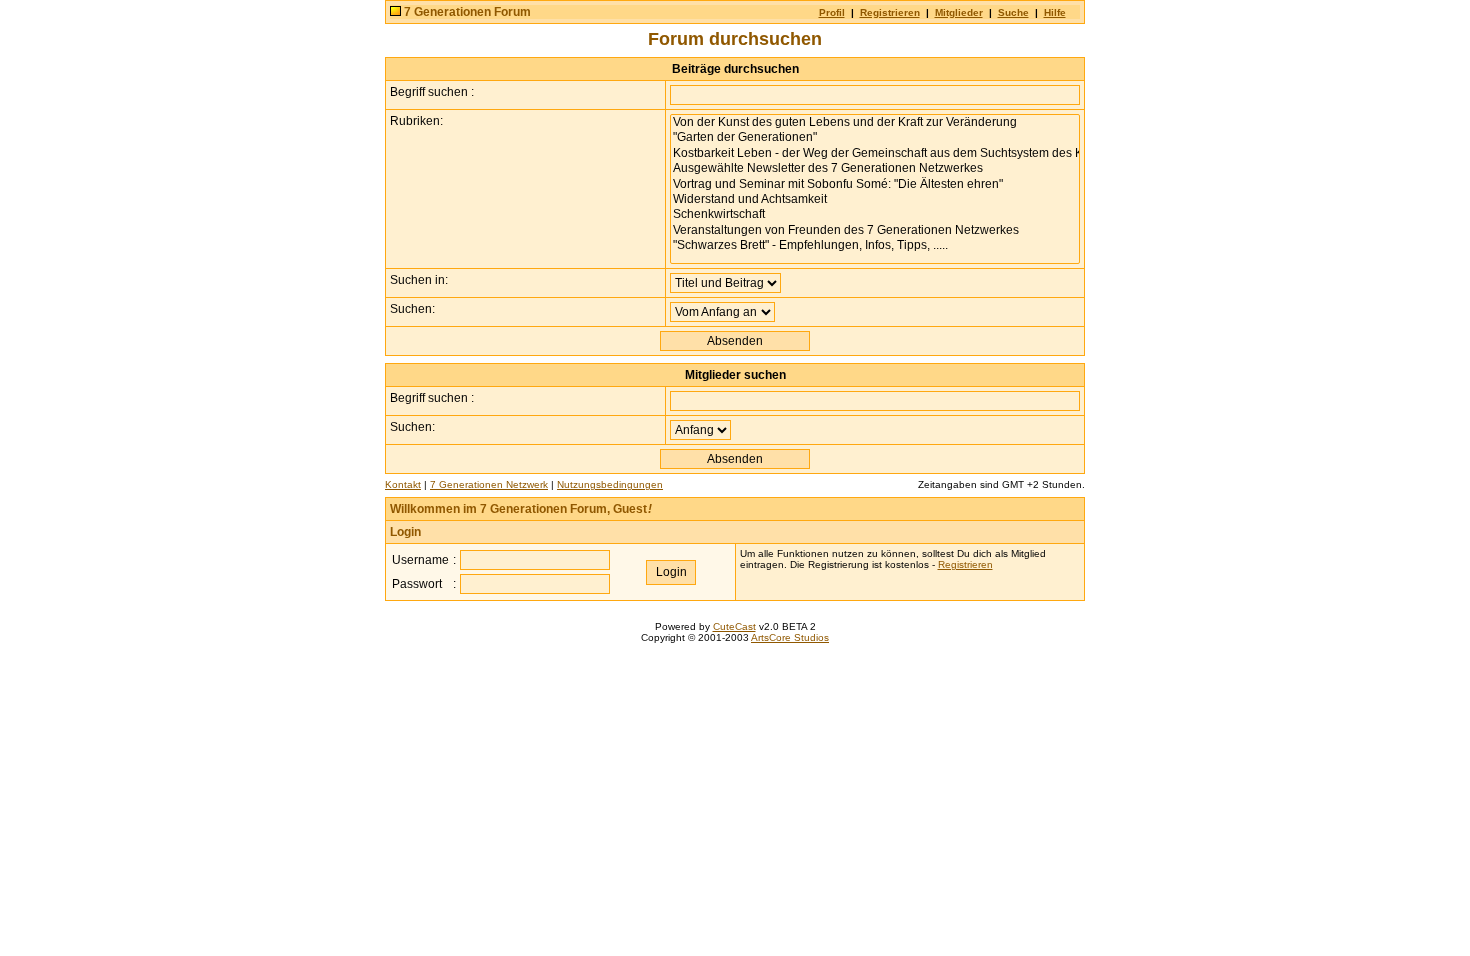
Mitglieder (959, 12)
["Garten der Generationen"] (875, 137)
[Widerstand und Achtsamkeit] (875, 199)
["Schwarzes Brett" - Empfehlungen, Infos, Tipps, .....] (875, 245)
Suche (1013, 12)
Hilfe (1055, 12)
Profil (832, 12)
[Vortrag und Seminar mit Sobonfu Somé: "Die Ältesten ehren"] (875, 184)
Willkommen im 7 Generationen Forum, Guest (521, 509)
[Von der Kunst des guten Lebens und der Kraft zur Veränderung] (875, 122)
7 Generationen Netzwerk (489, 484)
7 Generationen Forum (467, 12)
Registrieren (890, 12)
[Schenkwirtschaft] (875, 214)
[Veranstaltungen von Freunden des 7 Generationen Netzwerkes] (875, 230)
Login (405, 532)
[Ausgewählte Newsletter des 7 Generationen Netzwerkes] (875, 168)
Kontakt (403, 484)
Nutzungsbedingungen (610, 484)
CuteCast (734, 626)
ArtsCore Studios (790, 637)
